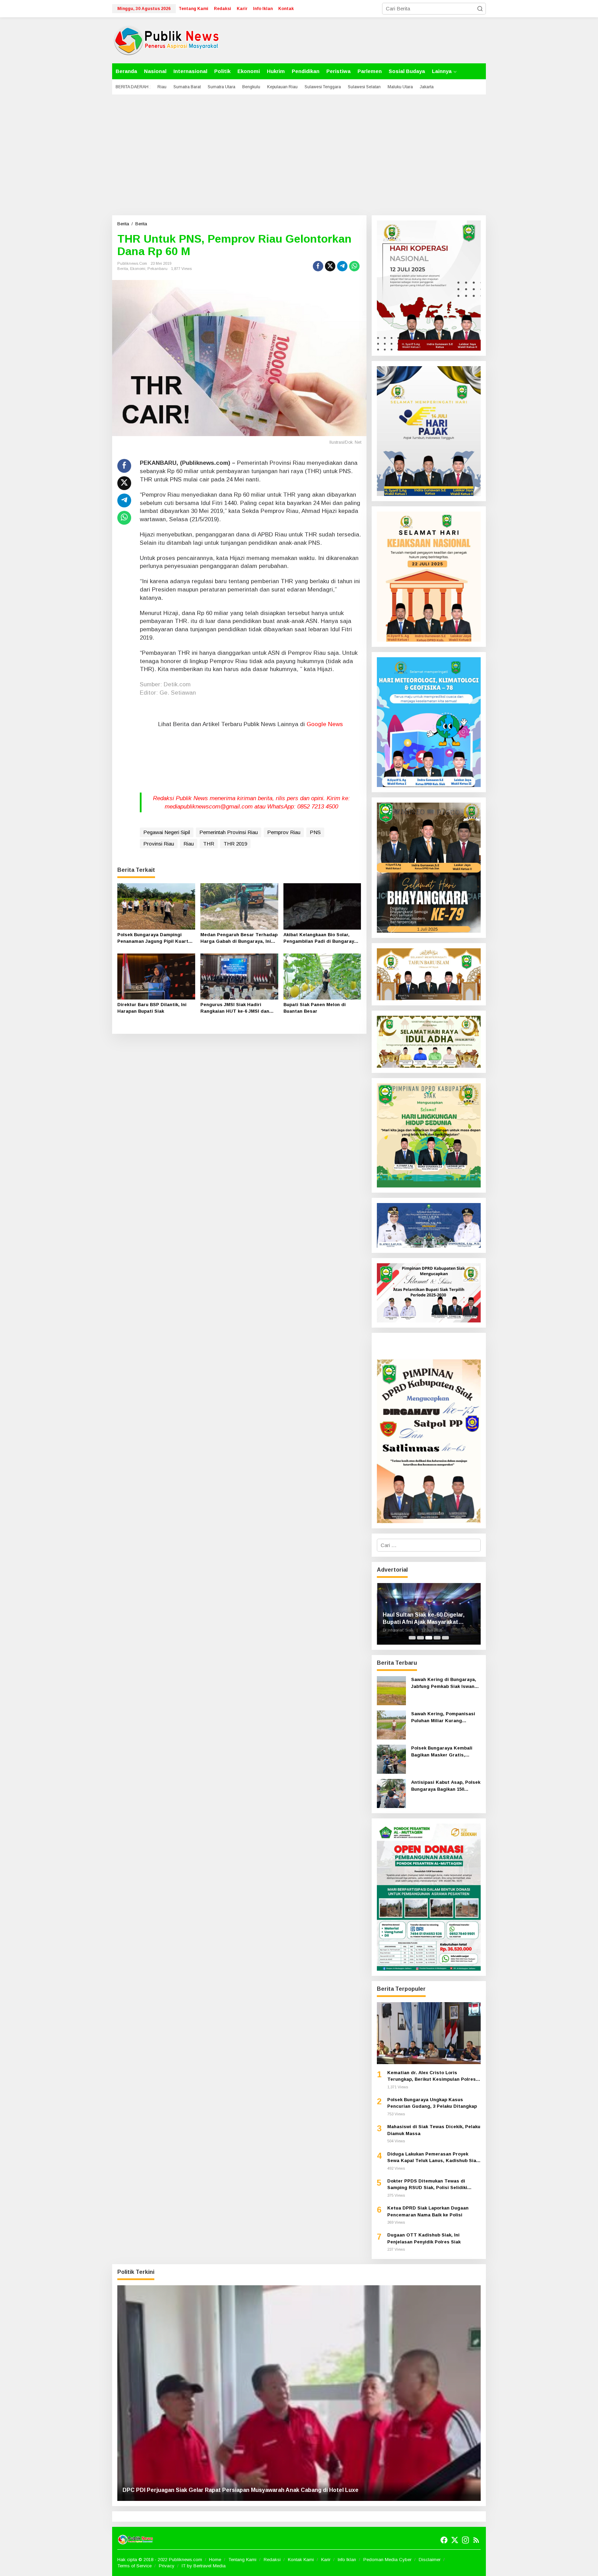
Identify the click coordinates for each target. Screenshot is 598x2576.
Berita (123, 269)
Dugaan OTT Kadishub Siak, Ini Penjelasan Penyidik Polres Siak (424, 2238)
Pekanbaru (157, 269)
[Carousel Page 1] (412, 1638)
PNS (315, 832)
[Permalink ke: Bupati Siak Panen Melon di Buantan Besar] (322, 976)
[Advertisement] (299, 155)
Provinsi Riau (159, 844)
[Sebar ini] (318, 266)
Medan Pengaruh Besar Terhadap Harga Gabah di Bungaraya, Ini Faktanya (239, 938)
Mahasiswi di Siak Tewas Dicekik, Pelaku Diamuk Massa (434, 2130)
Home (215, 2560)
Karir (326, 2560)
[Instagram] (465, 2540)
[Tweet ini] (330, 266)
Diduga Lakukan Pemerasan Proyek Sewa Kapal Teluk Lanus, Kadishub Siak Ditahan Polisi (433, 2158)
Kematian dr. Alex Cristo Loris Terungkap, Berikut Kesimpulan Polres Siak (432, 2076)
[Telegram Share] (342, 266)
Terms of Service (134, 2566)
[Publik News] (166, 40)
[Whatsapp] (354, 266)
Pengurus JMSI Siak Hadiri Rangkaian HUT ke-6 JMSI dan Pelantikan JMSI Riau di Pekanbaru (235, 1008)
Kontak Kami (301, 2560)
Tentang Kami (242, 2560)
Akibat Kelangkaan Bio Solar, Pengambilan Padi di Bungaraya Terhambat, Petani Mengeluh (320, 938)
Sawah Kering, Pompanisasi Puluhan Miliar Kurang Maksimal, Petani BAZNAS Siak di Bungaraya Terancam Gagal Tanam (444, 1718)
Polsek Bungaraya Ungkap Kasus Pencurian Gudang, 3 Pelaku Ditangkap (432, 2103)
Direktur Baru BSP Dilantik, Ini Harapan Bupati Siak (152, 1008)
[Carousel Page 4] (437, 1638)
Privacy (167, 2566)
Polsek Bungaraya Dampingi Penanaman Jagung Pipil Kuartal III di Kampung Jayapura (155, 938)
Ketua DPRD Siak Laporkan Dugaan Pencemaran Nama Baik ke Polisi (428, 2211)
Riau (189, 844)
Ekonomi (138, 269)
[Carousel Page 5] (445, 1638)
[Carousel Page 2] (420, 1638)
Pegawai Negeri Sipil (167, 832)
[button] (480, 9)
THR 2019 (235, 844)
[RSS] (476, 2540)
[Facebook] (444, 2540)
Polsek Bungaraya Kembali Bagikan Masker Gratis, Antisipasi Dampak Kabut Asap (442, 1752)
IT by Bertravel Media (204, 2566)
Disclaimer (430, 2560)
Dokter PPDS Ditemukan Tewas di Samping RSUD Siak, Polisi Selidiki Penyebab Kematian (427, 2185)
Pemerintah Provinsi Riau (229, 832)
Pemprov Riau (284, 832)
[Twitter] (455, 2540)
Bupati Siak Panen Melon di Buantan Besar (315, 1008)
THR (209, 844)
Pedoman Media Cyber (387, 2560)
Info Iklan (347, 2560)
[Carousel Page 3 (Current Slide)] (429, 1638)
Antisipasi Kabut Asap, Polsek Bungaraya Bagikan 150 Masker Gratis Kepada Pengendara (446, 1786)
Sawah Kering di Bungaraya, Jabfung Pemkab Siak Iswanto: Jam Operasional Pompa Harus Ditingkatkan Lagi (446, 1683)
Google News (325, 724)
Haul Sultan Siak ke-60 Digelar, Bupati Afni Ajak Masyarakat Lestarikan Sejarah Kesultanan (424, 1619)
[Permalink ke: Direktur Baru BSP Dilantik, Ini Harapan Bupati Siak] (156, 976)
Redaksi (272, 2560)
